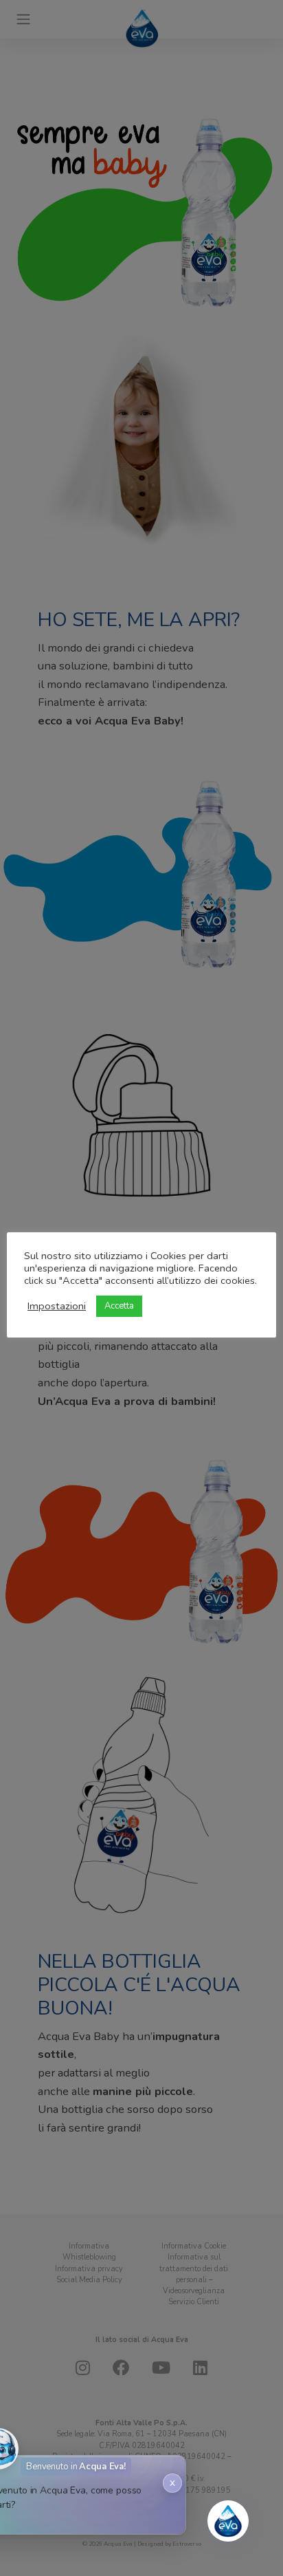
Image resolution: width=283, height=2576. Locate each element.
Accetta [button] (119, 1306)
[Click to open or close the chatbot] (228, 2521)
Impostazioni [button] (57, 1306)
